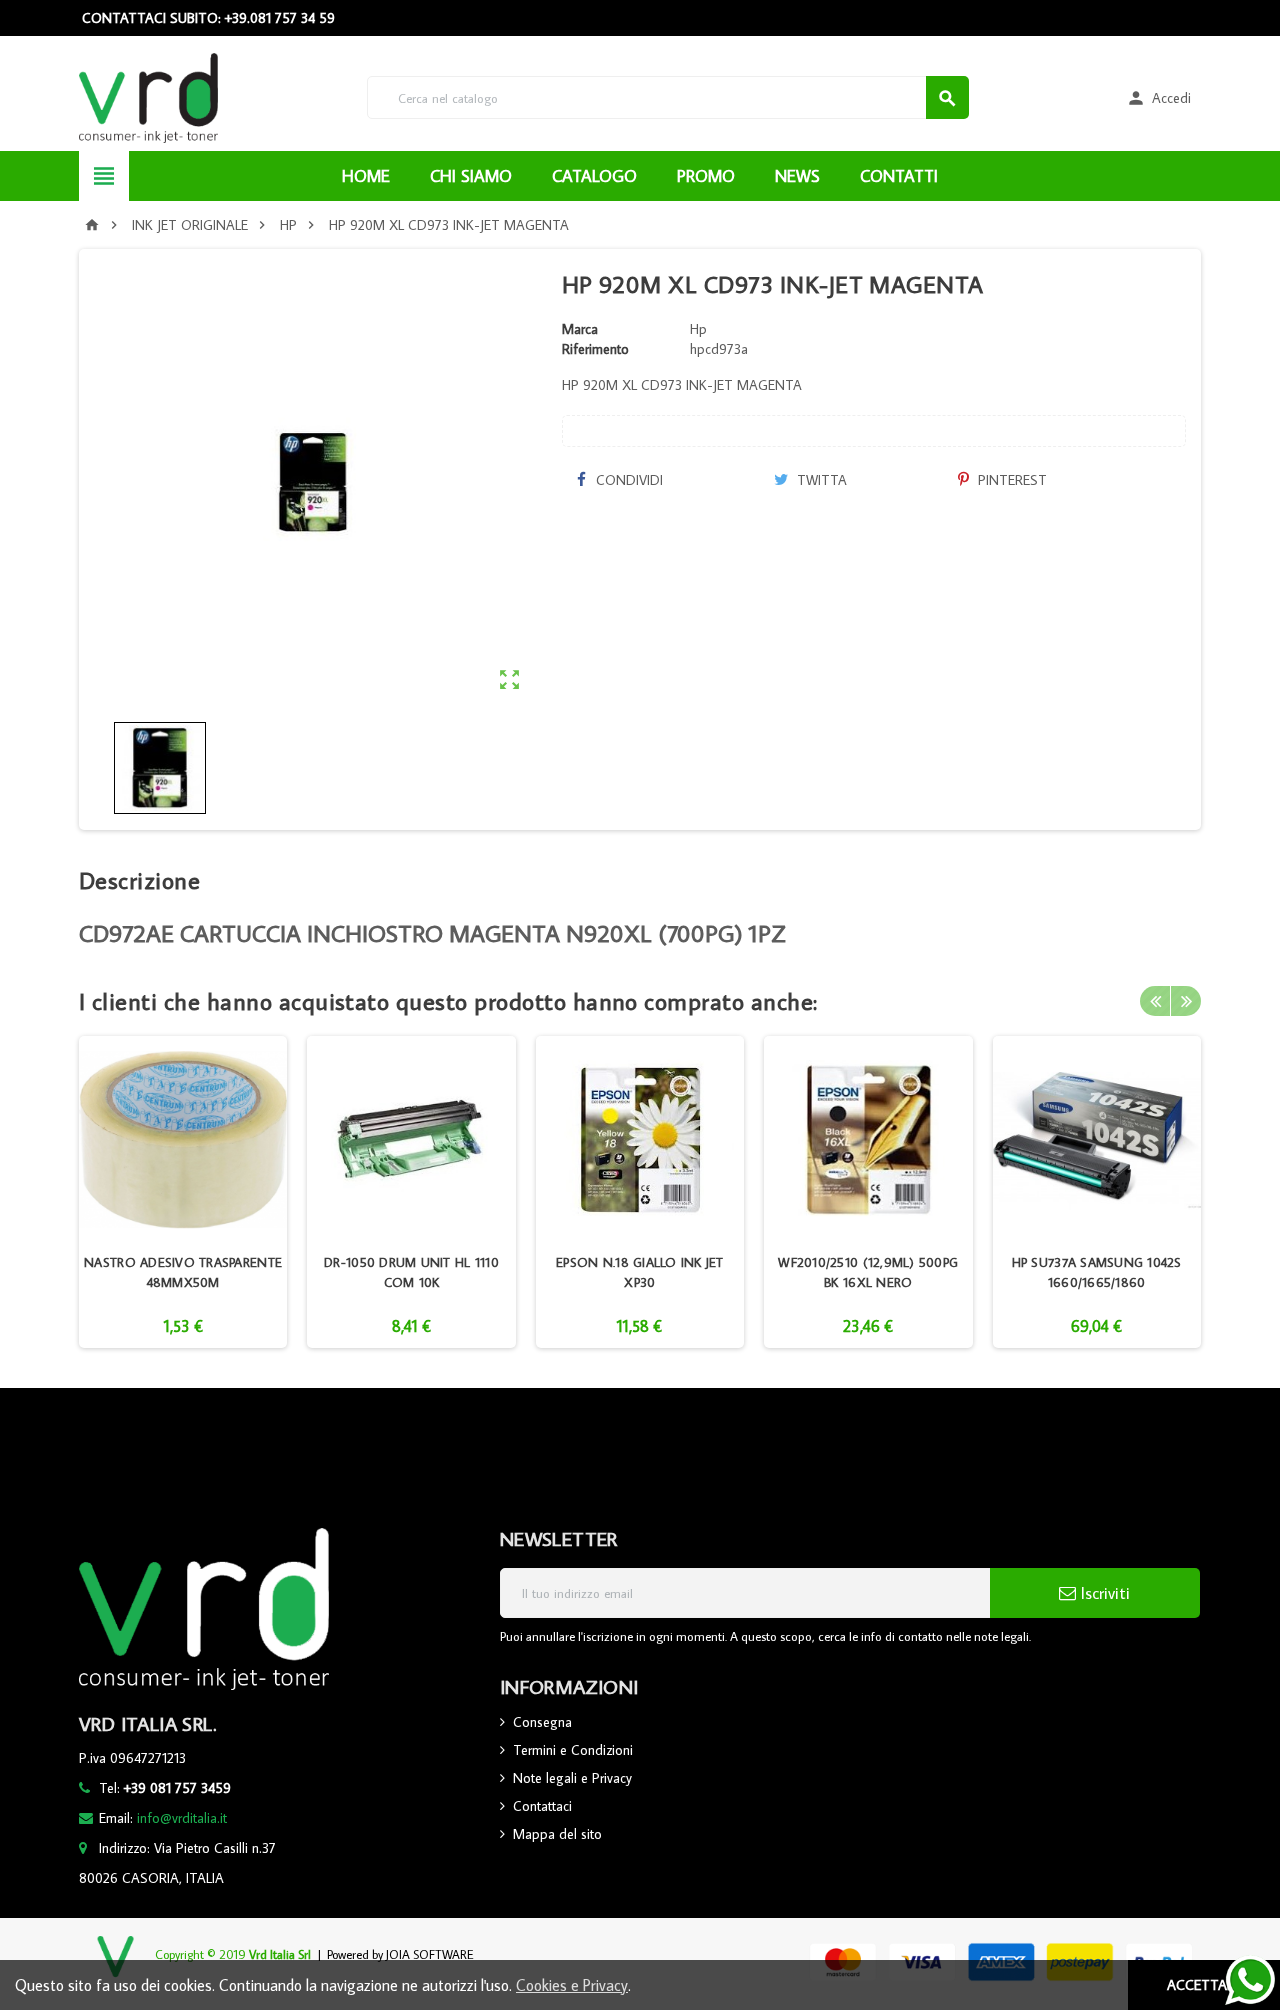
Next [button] (1186, 1001)
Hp (698, 329)
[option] (183, 1192)
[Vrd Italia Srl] (148, 96)
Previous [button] (1155, 1001)
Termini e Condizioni (573, 1750)
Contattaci (542, 1806)
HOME (366, 176)
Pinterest (1010, 480)
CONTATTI (899, 176)
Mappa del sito (557, 1834)
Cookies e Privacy (572, 1985)
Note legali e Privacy (572, 1778)
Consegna (542, 1722)
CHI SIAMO (471, 176)
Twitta (820, 480)
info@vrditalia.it (182, 1818)
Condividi (627, 480)
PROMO (706, 176)
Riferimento (595, 349)
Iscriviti (1103, 1593)
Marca (580, 329)
